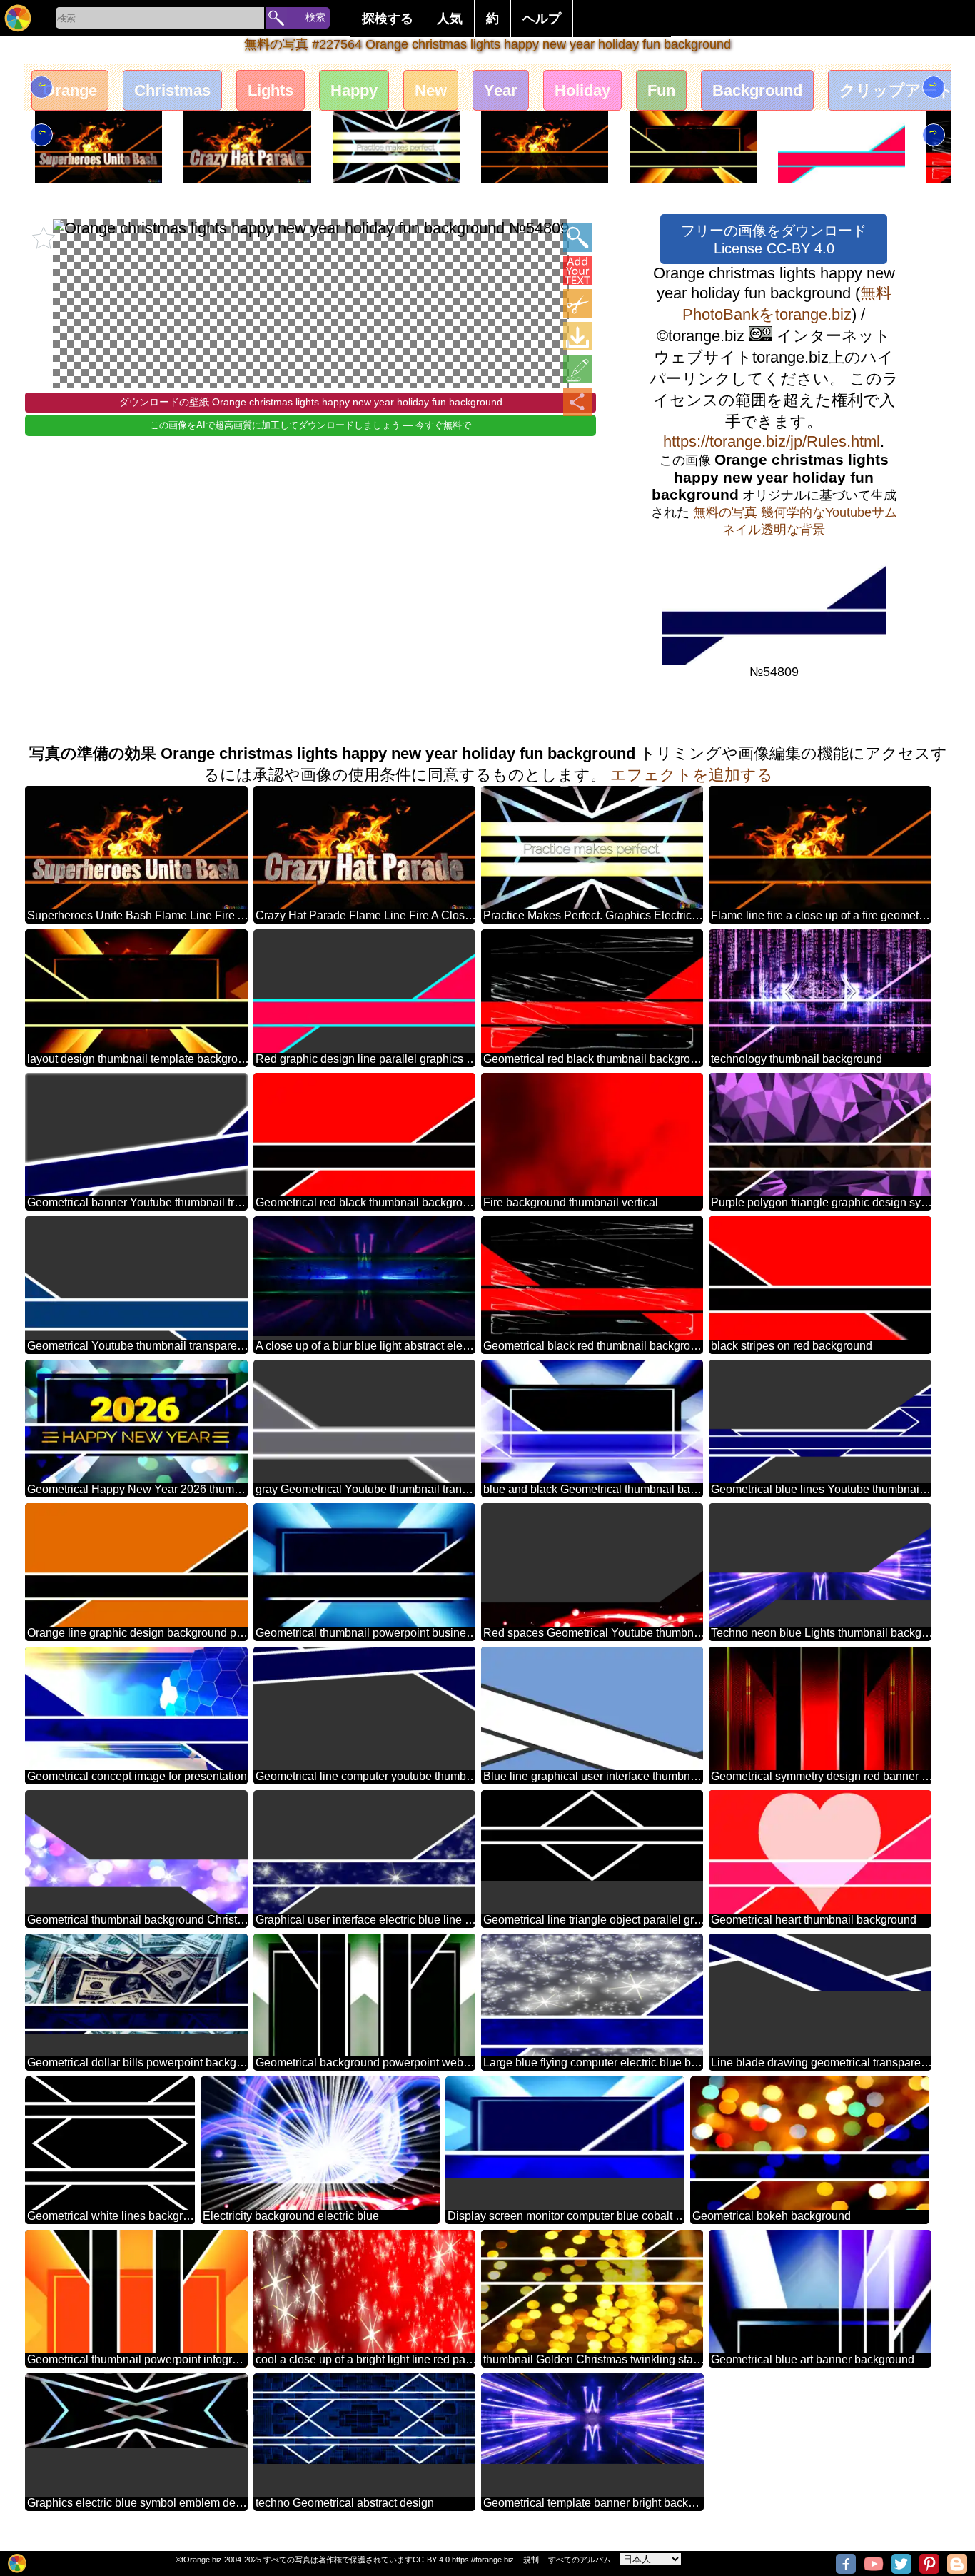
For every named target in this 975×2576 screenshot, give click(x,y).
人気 (450, 19)
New (431, 90)
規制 (531, 2560)
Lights (271, 90)
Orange (70, 90)
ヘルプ (542, 19)
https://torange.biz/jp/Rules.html (772, 441)
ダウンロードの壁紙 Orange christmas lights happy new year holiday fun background (311, 402)
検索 (315, 17)
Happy (354, 90)
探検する (388, 19)
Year (501, 90)
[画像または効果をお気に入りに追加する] (44, 238)
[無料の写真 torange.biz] (18, 18)
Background (757, 90)
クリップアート (896, 90)
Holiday (582, 90)
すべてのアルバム (580, 2560)
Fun (661, 90)
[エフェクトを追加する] (577, 369)
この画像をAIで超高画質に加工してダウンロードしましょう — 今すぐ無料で (310, 425)
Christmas (172, 90)
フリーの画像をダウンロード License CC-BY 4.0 (774, 239)
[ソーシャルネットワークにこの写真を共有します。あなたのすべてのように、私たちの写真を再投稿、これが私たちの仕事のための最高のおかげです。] (577, 402)
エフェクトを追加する (692, 775)
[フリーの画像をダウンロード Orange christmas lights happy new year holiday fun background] (577, 336)
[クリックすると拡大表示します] (577, 238)
